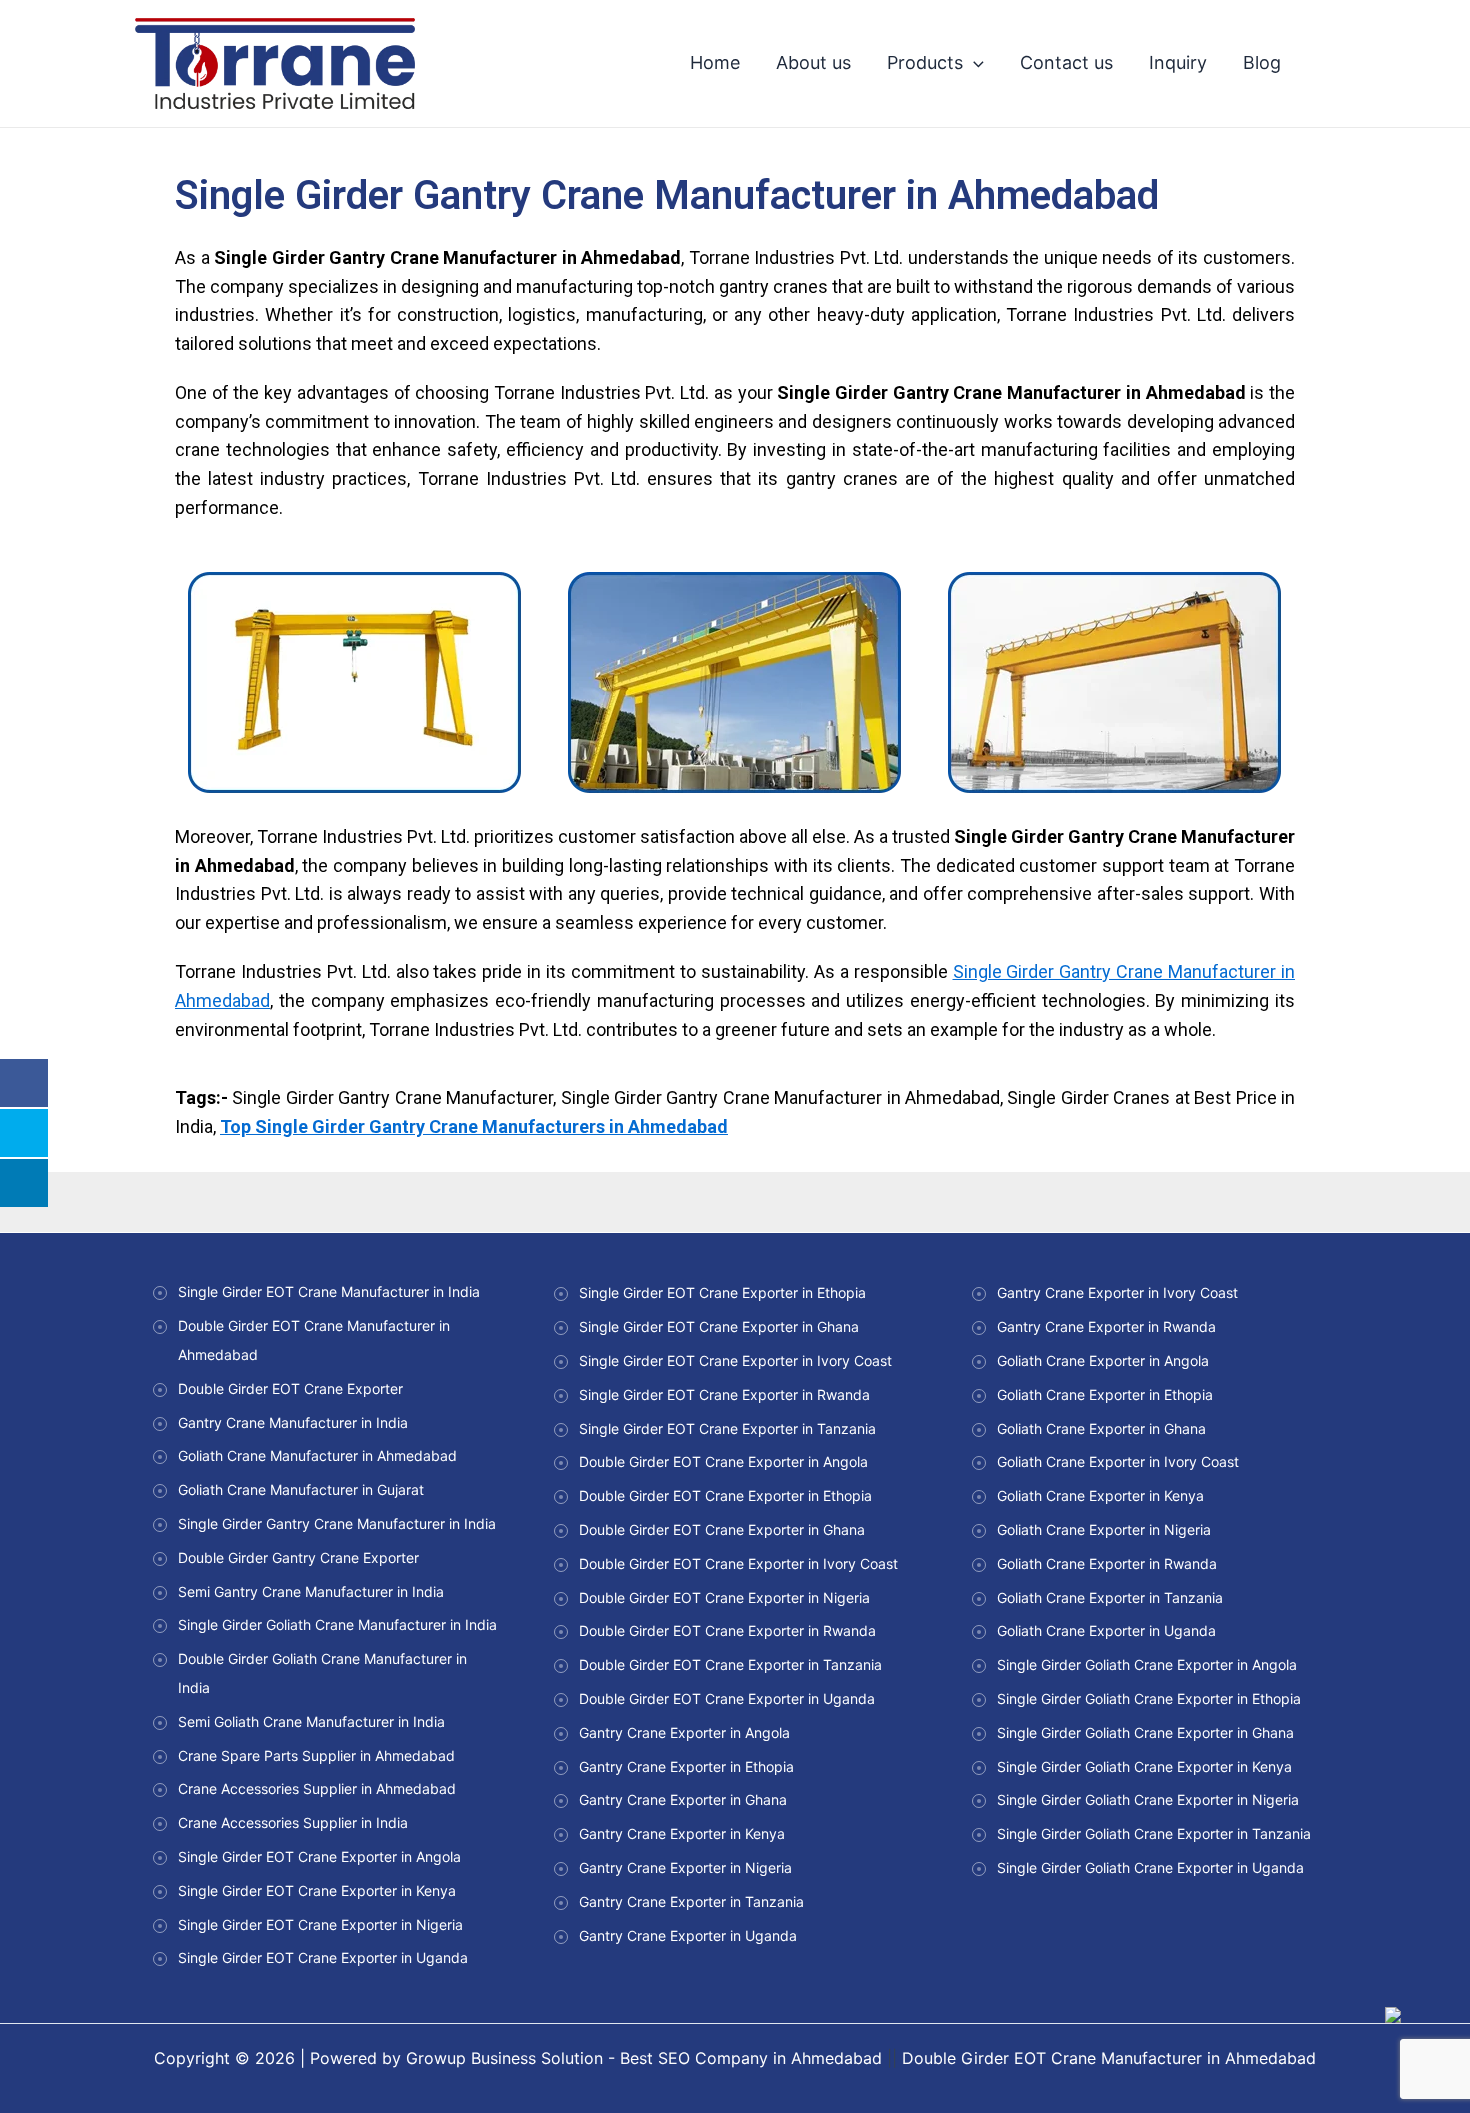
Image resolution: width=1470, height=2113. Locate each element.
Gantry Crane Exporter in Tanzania (691, 1901)
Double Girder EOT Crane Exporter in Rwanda (727, 1630)
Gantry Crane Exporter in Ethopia (686, 1766)
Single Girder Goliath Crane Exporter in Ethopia (1149, 1698)
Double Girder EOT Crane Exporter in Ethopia (725, 1495)
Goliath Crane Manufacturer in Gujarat (301, 1489)
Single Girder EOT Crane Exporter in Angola (319, 1856)
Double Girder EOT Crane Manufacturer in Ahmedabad (1109, 2058)
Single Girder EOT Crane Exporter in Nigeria (320, 1924)
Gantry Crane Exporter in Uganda (688, 1935)
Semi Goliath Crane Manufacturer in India (311, 1721)
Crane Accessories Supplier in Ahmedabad (317, 1788)
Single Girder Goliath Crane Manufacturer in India (337, 1624)
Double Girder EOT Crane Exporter (290, 1388)
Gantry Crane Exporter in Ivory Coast (1117, 1292)
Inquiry (1178, 62)
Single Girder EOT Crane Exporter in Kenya (317, 1890)
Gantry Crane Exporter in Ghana (683, 1799)
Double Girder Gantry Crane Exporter (298, 1557)
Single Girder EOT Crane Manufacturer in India (329, 1291)
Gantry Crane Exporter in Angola (684, 1732)
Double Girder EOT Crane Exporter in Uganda (727, 1698)
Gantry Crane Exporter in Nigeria (685, 1867)
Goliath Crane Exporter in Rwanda (1107, 1563)
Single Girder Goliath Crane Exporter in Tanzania (1154, 1833)
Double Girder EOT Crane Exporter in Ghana (722, 1529)
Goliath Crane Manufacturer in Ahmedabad (317, 1455)
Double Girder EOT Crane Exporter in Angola (723, 1461)
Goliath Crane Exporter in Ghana (1101, 1428)
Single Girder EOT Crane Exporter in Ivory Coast (735, 1360)
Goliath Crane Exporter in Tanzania (1110, 1597)
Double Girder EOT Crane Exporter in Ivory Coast (738, 1563)
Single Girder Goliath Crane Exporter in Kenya (1144, 1766)
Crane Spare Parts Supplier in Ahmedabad (316, 1755)
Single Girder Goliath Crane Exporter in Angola (1147, 1664)
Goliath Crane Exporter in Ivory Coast (1118, 1461)
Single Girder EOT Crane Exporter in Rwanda (724, 1394)
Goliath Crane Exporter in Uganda (1106, 1630)
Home (715, 62)
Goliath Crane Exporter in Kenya (1100, 1495)
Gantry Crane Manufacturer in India (293, 1422)
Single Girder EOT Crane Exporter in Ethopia (722, 1292)
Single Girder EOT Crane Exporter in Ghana (719, 1326)
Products (925, 62)
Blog (1262, 62)
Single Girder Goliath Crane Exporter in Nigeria (1148, 1799)
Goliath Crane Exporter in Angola (1103, 1360)
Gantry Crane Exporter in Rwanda (1106, 1326)
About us (813, 62)
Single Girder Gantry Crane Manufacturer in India (337, 1523)
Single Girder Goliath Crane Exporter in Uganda (1150, 1867)
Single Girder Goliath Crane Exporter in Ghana (1145, 1732)
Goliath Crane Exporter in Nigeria (1104, 1529)
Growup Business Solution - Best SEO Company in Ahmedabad (644, 2058)
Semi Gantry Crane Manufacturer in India (311, 1591)
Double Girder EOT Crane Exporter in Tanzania (730, 1664)
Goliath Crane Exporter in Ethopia (1105, 1394)
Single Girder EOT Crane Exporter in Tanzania (727, 1428)
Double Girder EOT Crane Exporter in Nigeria (724, 1597)
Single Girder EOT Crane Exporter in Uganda (323, 1957)
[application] (973, 63)
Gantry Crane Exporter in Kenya (682, 1833)
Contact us (1066, 62)
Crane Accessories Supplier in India (293, 1822)
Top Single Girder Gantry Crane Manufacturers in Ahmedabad (474, 1126)
